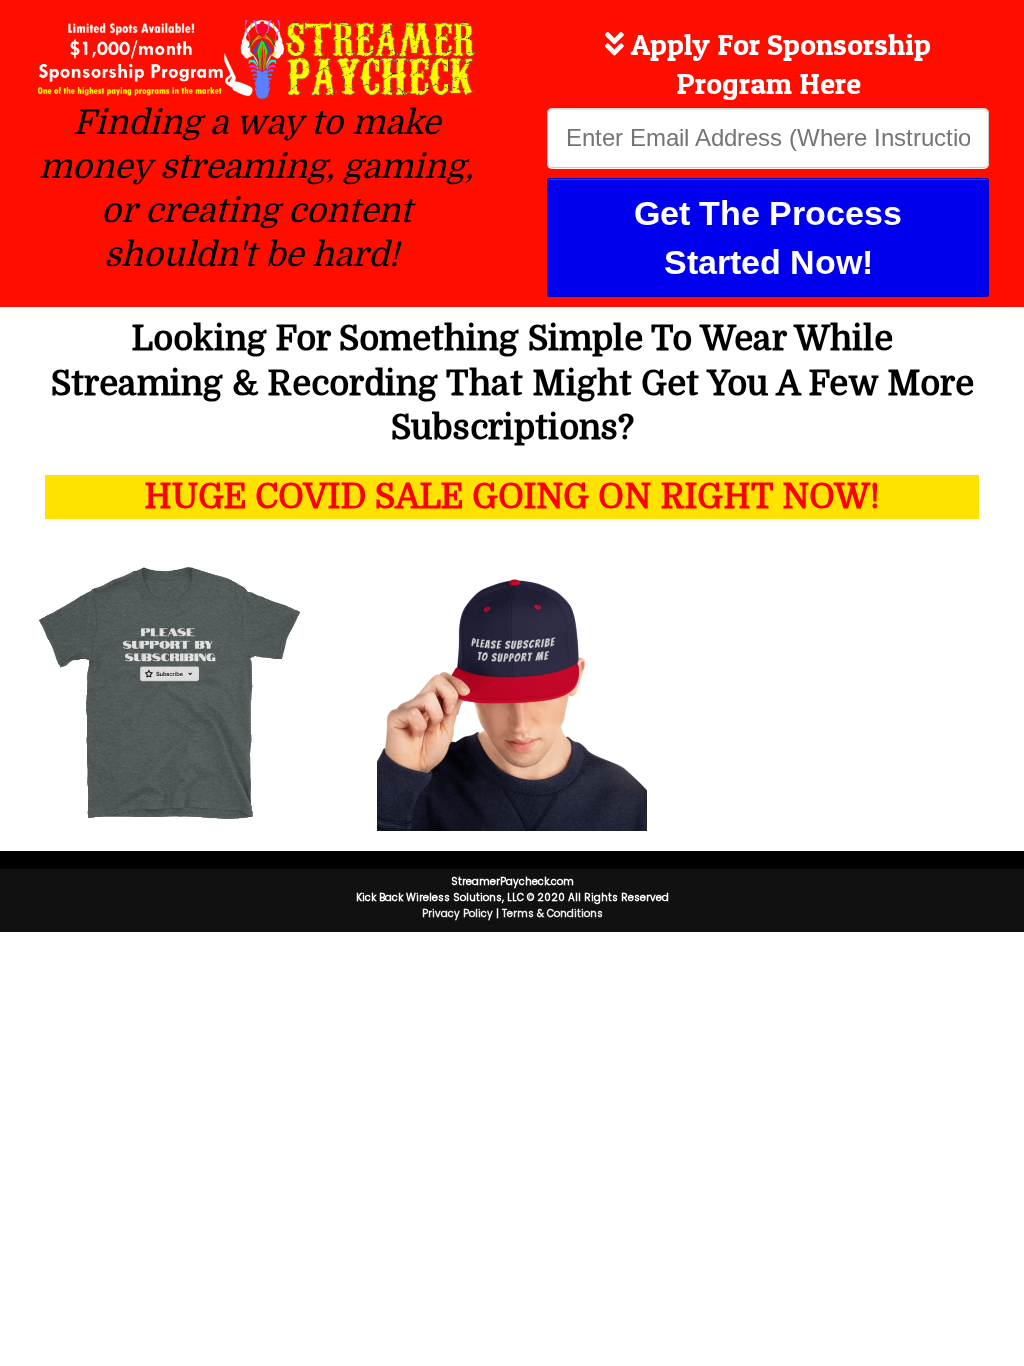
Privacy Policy (457, 913)
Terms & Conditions (552, 913)
